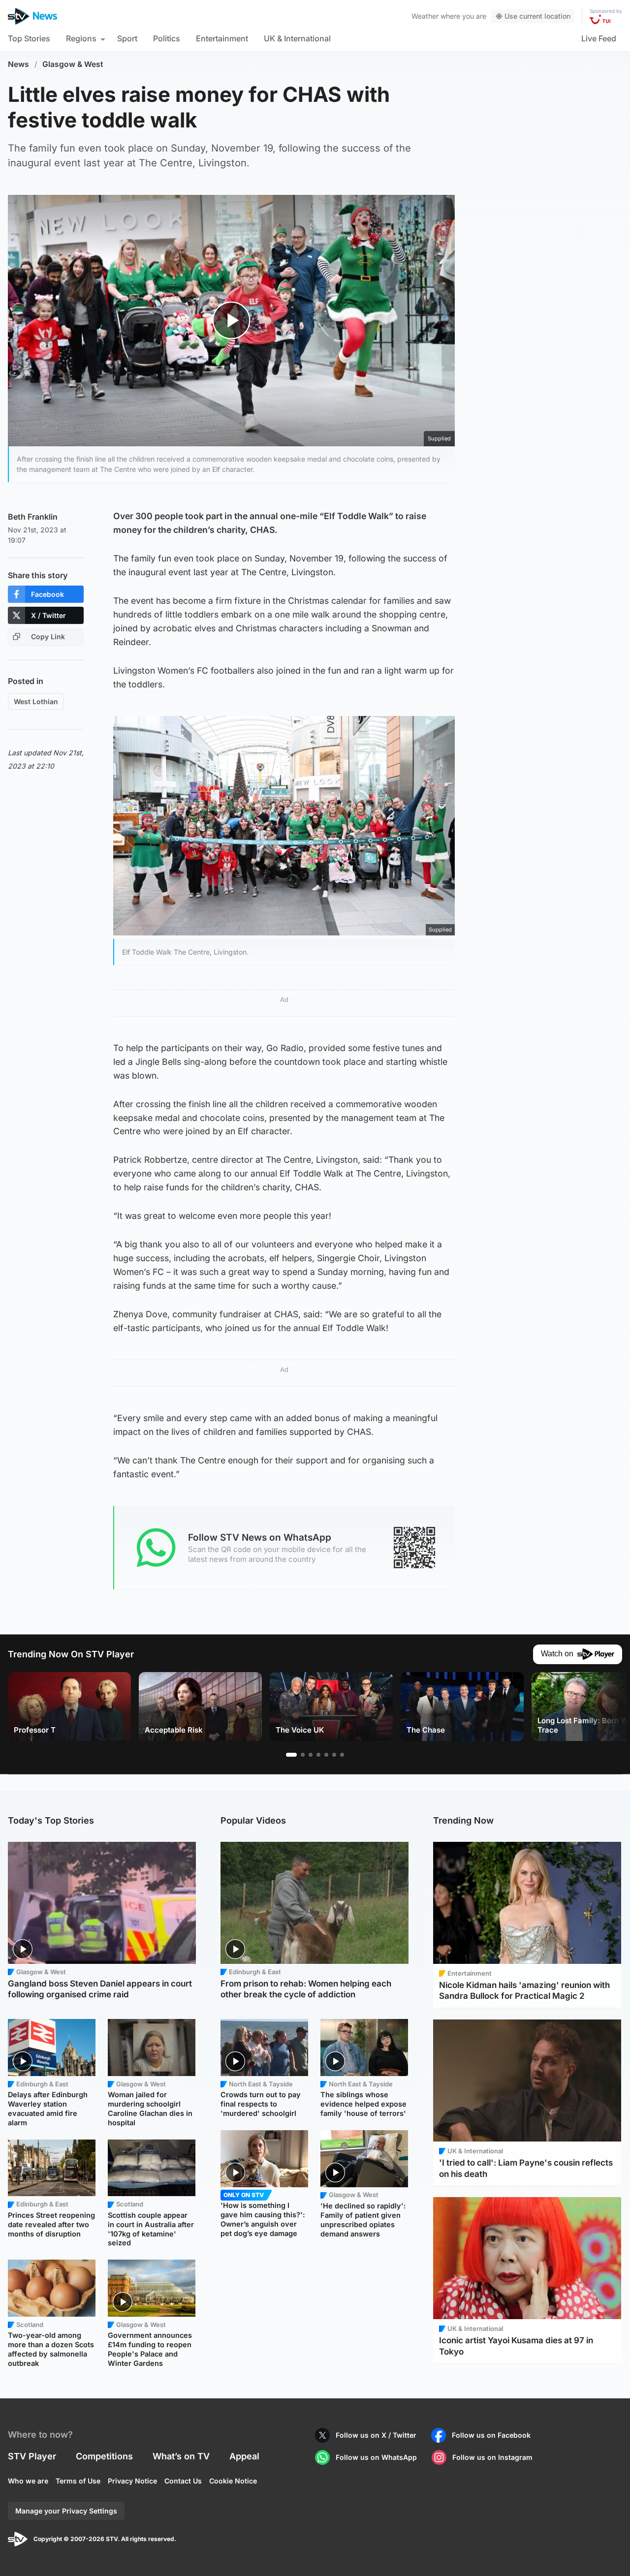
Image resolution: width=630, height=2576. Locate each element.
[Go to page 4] (318, 1755)
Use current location (537, 16)
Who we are (28, 2481)
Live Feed (599, 38)
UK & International (297, 38)
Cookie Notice (233, 2481)
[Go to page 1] (291, 1755)
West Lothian (36, 701)
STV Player (32, 2456)
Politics (167, 38)
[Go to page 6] (334, 1755)
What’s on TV (181, 2456)
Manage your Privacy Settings (66, 2511)
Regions (81, 38)
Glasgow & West (73, 64)
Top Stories (29, 38)
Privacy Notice (132, 2481)
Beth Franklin (33, 517)
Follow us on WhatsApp (376, 2457)
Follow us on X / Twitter (376, 2435)
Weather (425, 16)
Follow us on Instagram (492, 2457)
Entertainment (222, 38)
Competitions (104, 2456)
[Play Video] (232, 321)
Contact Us (183, 2481)
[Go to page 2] (303, 1755)
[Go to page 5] (326, 1755)
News (18, 64)
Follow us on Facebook (491, 2435)
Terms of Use (78, 2481)
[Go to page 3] (311, 1755)
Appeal (244, 2456)
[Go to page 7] (342, 1755)
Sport (127, 38)
